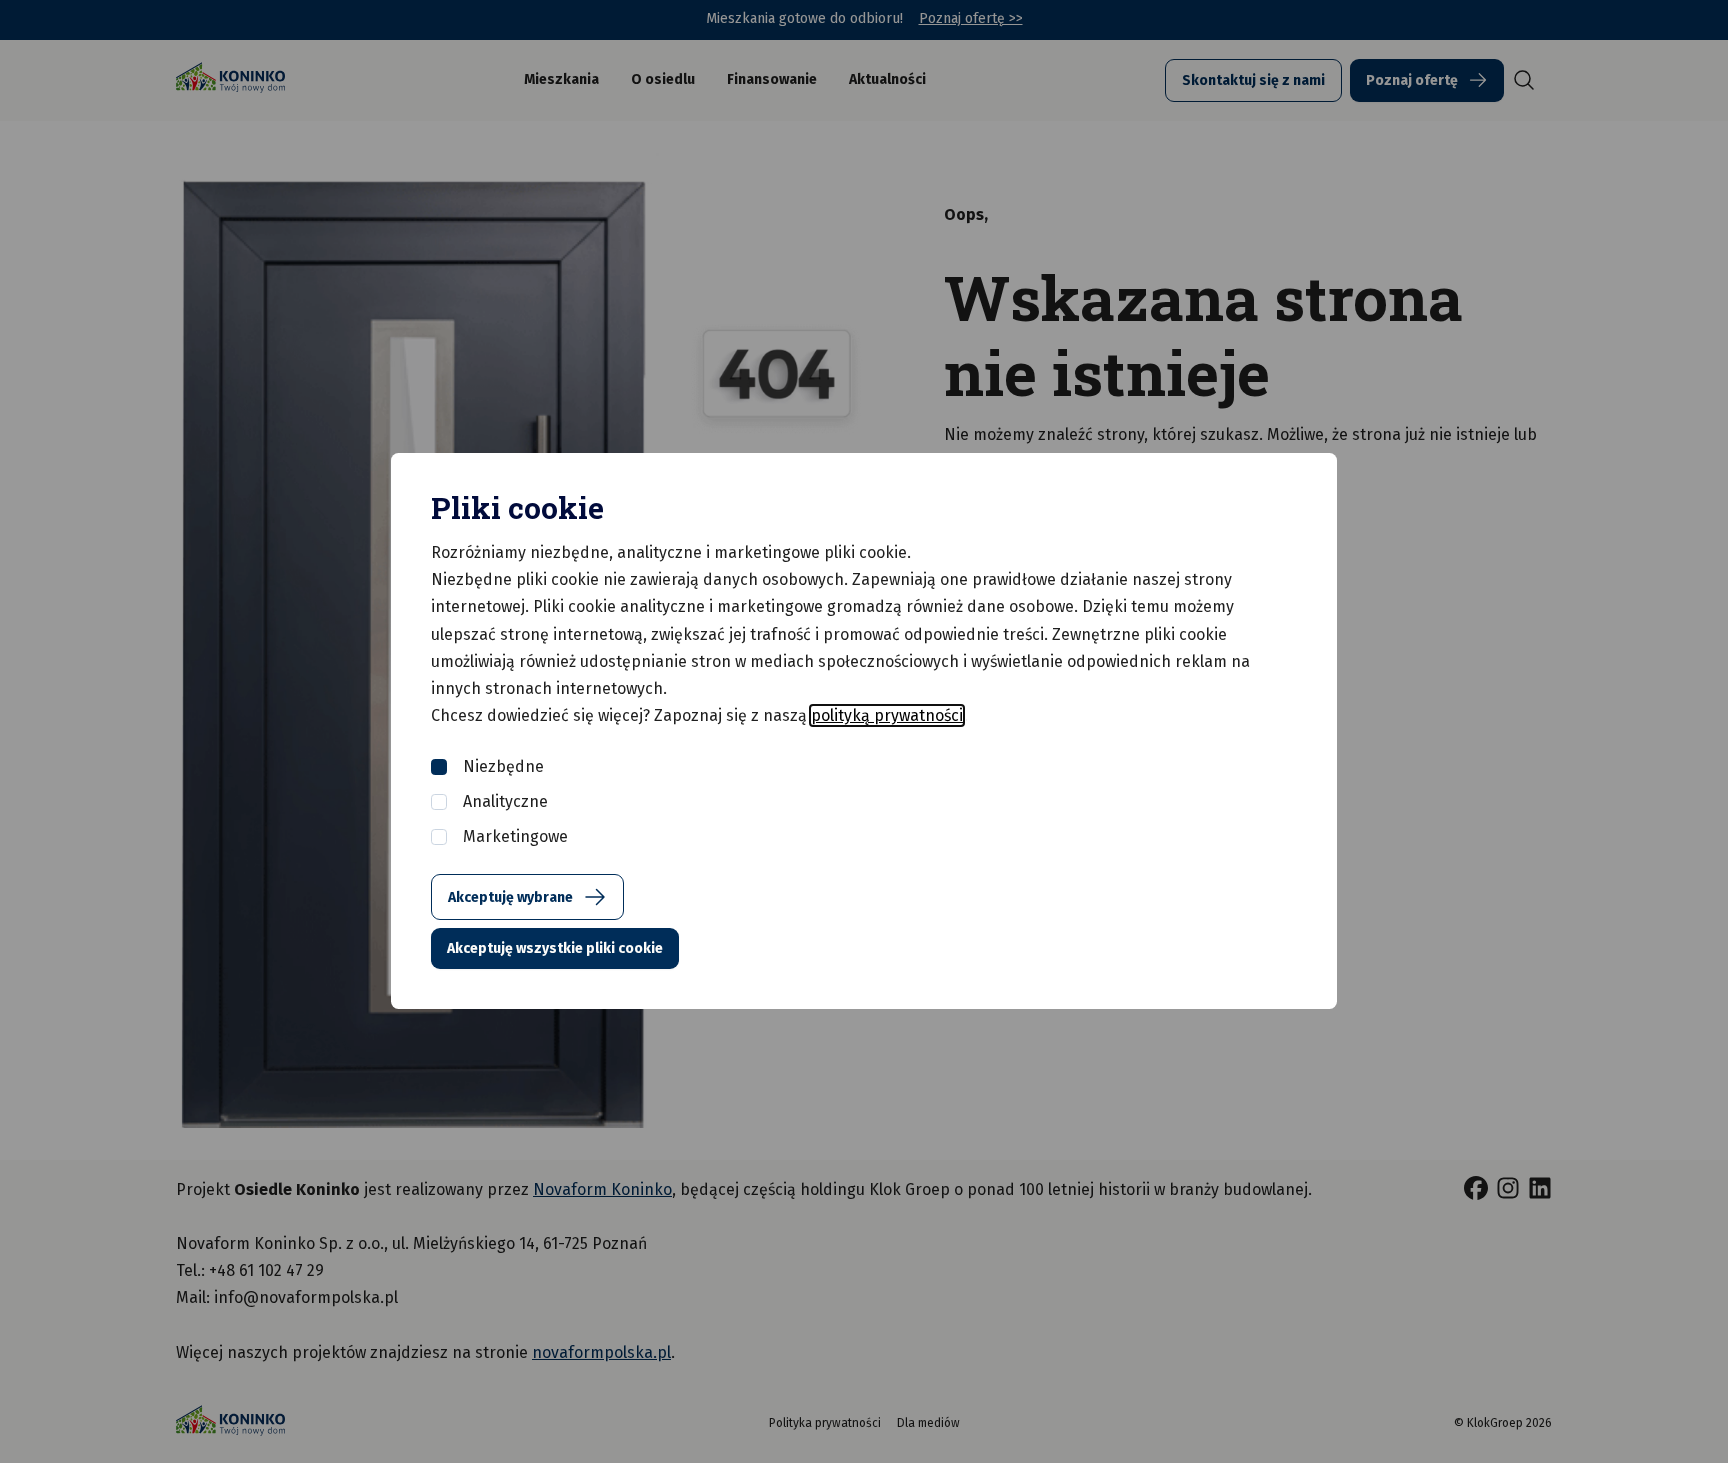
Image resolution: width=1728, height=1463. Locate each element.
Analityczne (505, 801)
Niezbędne (503, 766)
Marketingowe (515, 836)
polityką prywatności (887, 715)
